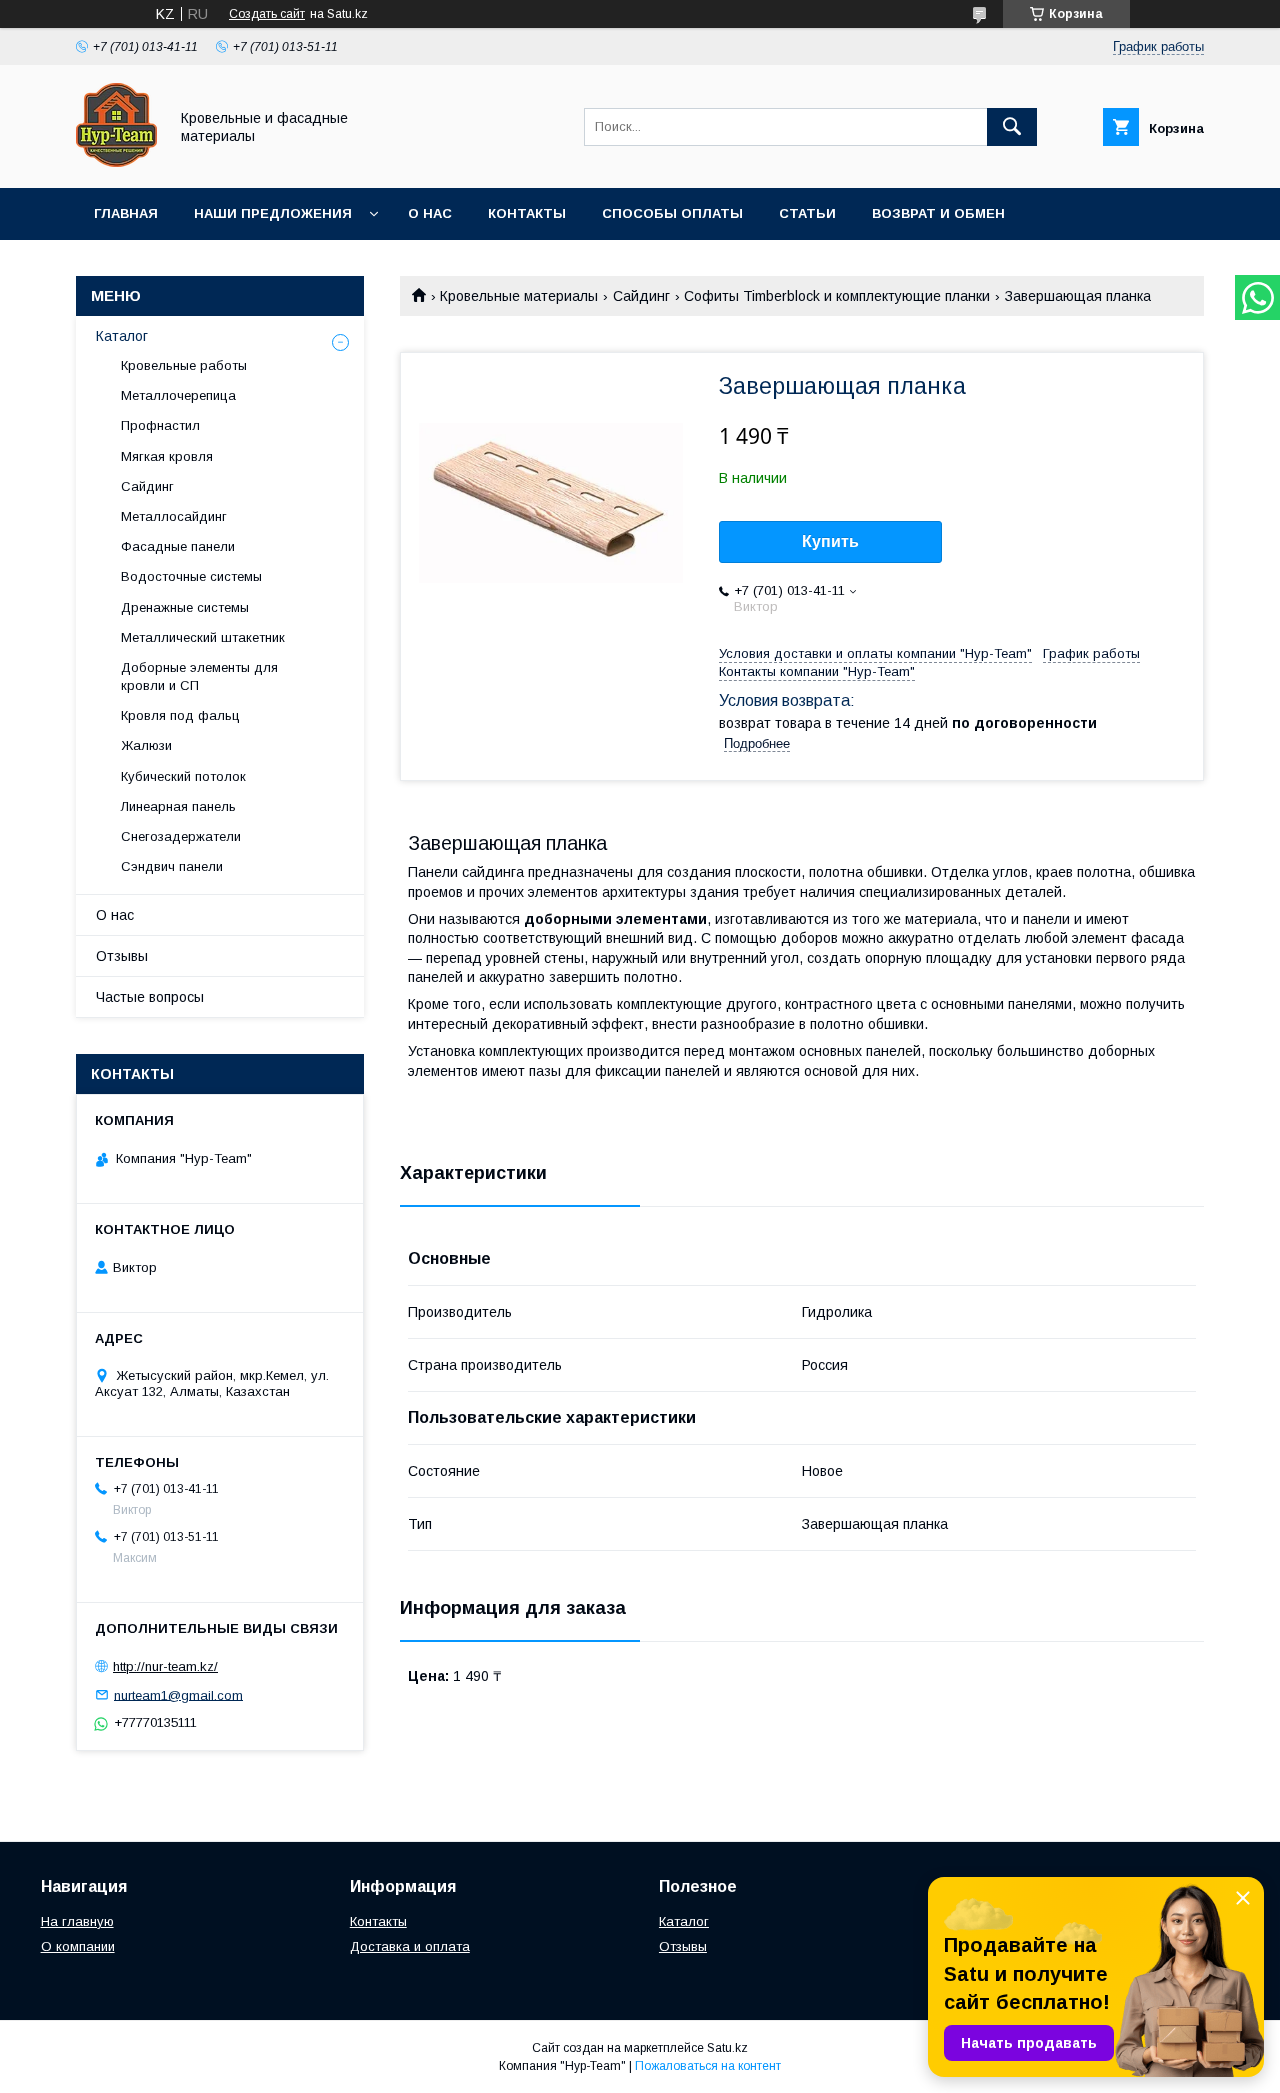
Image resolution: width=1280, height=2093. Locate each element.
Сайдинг (641, 296)
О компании (78, 1946)
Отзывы (122, 956)
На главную (77, 1921)
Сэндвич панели (172, 866)
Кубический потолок (183, 776)
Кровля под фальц (180, 715)
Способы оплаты (672, 213)
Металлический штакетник (203, 637)
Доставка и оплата (410, 1946)
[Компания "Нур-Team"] (116, 162)
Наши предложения (273, 213)
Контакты (527, 213)
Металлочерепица (178, 395)
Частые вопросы (150, 997)
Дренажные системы (185, 607)
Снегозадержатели (181, 836)
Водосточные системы (191, 576)
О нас (430, 213)
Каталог (122, 336)
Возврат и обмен (938, 213)
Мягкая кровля (167, 456)
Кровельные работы (184, 365)
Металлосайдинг (174, 516)
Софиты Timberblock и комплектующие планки (837, 296)
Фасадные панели (178, 546)
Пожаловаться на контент (708, 2066)
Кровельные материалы (519, 296)
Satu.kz (727, 2048)
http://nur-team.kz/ (165, 1666)
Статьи (807, 213)
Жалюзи (146, 745)
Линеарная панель (178, 806)
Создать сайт (267, 14)
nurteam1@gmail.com (178, 1694)
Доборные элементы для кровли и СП (199, 676)
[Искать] (1012, 127)
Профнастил (160, 425)
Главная (126, 213)
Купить (830, 541)
